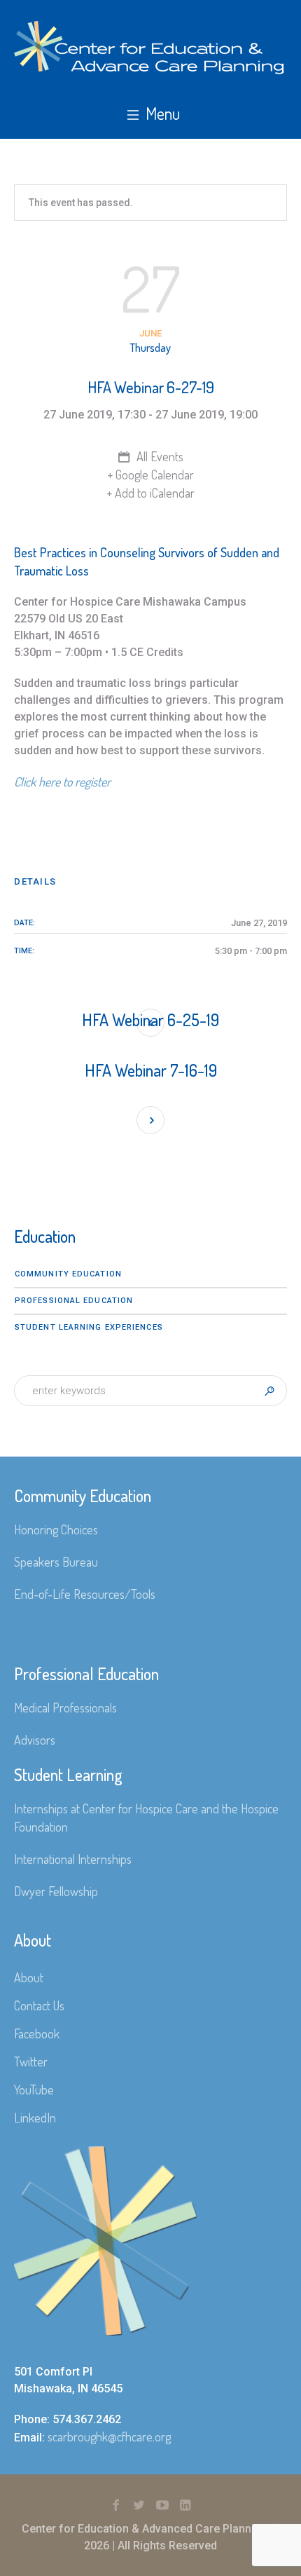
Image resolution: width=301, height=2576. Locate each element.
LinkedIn (35, 2118)
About (29, 1977)
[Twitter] (139, 2505)
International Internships (73, 1859)
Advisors (35, 1740)
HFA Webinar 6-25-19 (150, 1020)
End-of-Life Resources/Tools (85, 1594)
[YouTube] (162, 2505)
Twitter (31, 2062)
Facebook (37, 2033)
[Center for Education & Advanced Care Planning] (150, 48)
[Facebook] (116, 2505)
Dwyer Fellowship (56, 1891)
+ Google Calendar (150, 475)
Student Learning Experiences (89, 1327)
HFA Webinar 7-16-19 (151, 1070)
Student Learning (68, 1774)
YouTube (34, 2090)
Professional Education (74, 1301)
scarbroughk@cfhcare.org (109, 2437)
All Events (159, 456)
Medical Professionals (65, 1708)
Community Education (68, 1274)
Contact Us (39, 2005)
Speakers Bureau (56, 1562)
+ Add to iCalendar (150, 493)
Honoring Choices (56, 1529)
